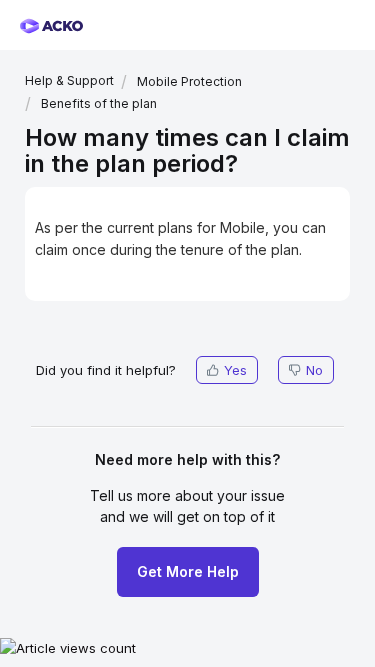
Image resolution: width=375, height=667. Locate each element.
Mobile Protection (189, 81)
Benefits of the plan (99, 103)
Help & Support (69, 80)
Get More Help (188, 571)
